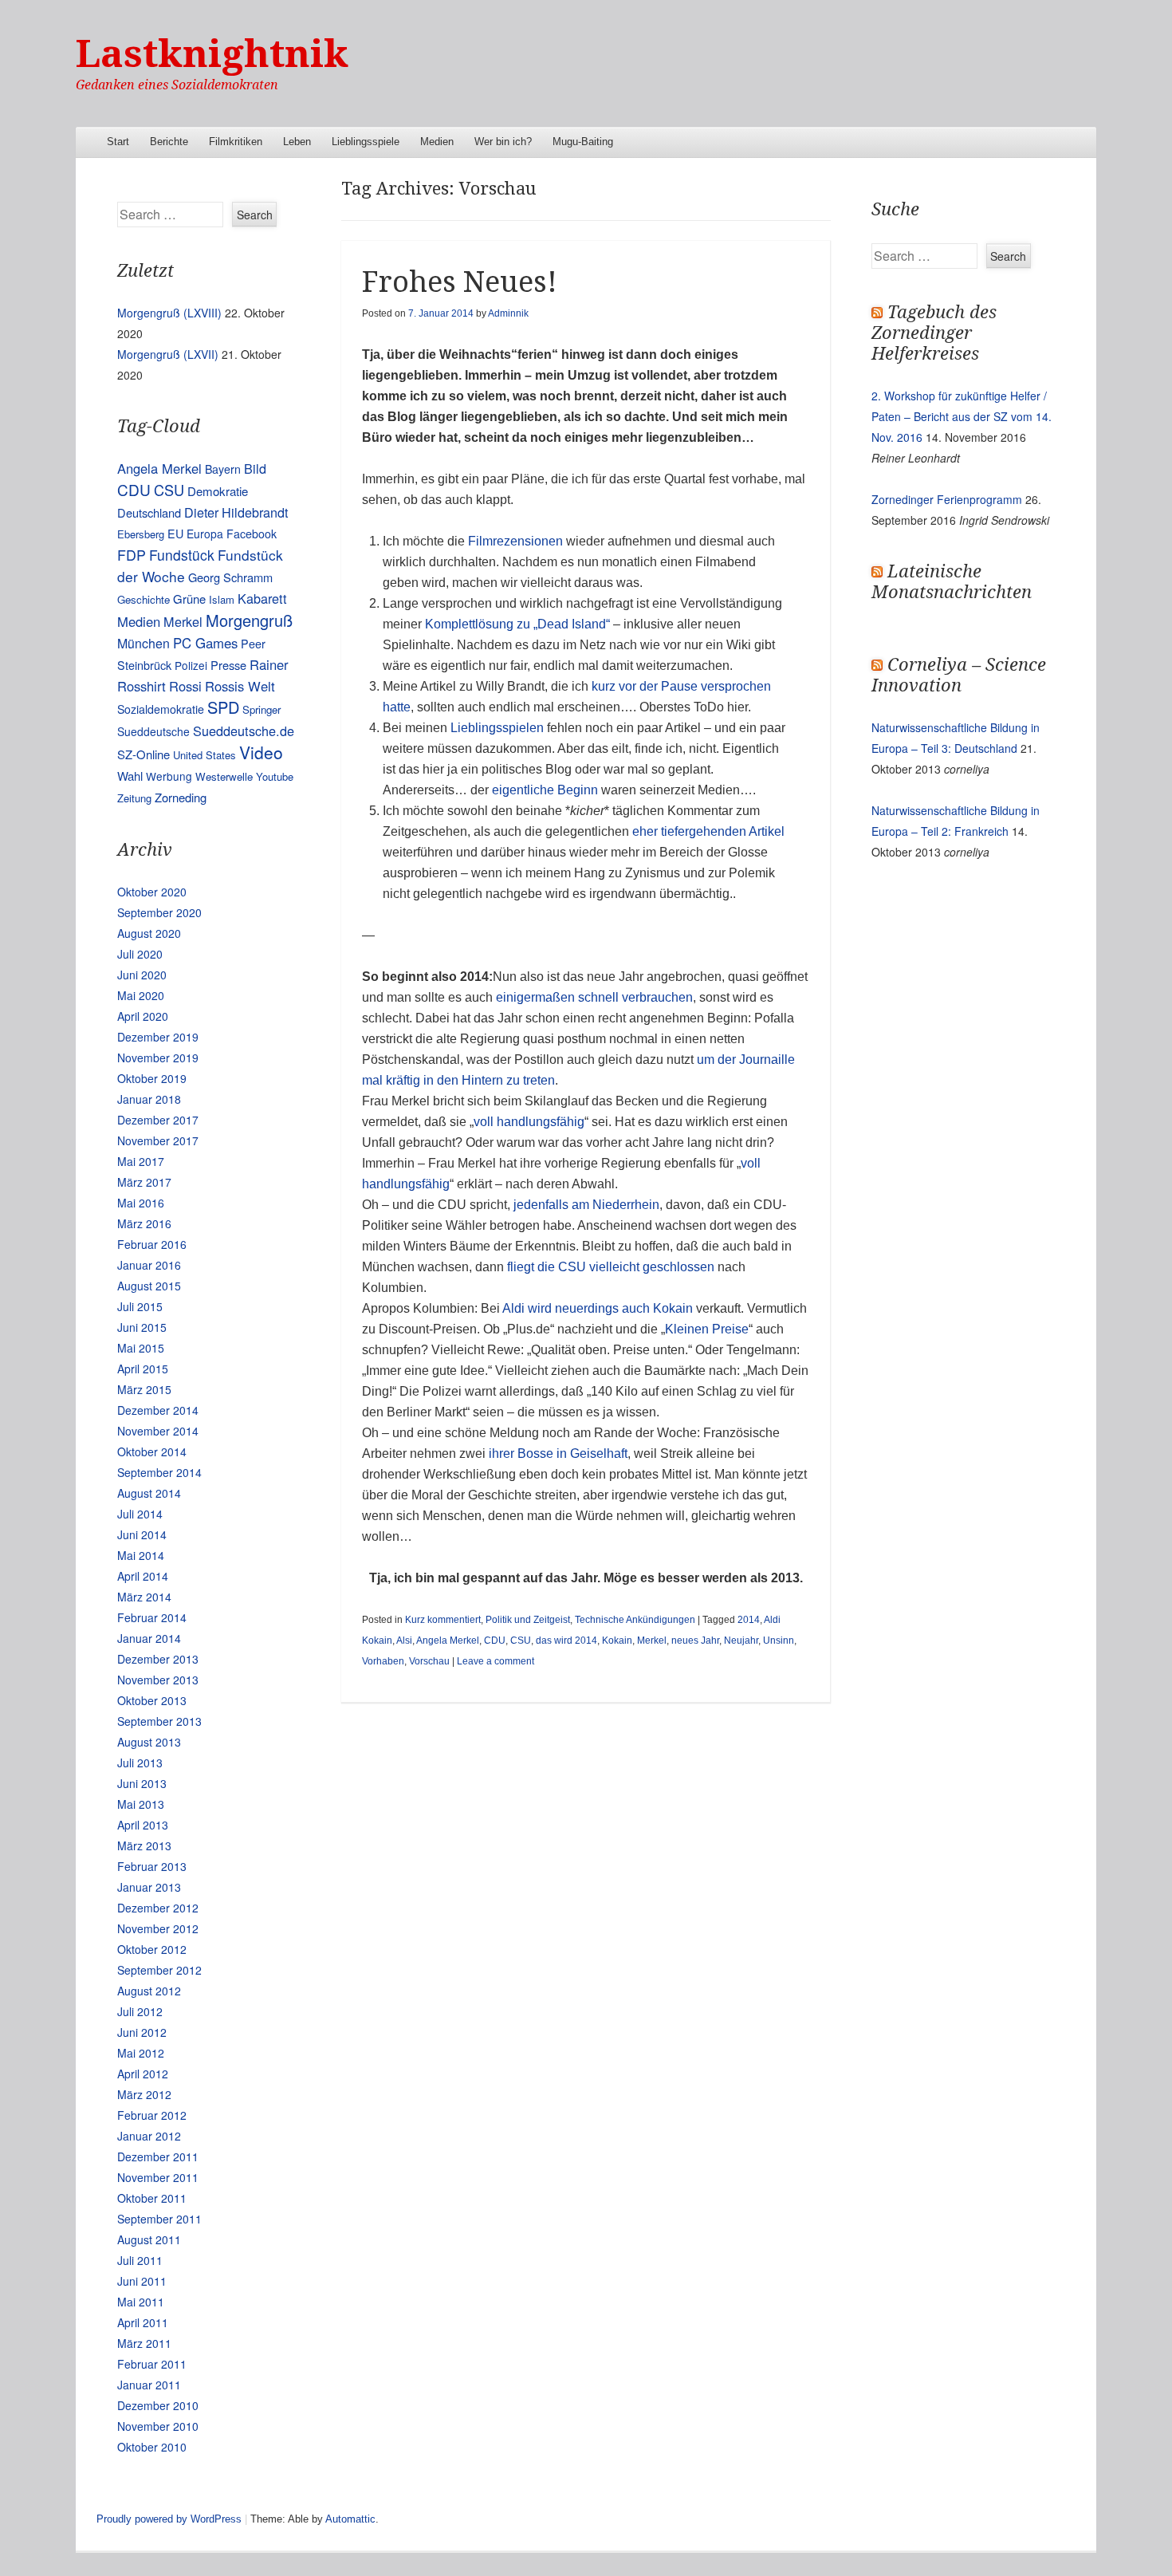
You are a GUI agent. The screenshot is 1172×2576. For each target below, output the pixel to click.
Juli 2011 (140, 2260)
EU (175, 533)
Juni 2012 (142, 2032)
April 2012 (143, 2074)
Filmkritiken (236, 142)
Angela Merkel (448, 1641)
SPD (223, 707)
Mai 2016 (141, 1203)
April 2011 (143, 2322)
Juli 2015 (140, 1306)
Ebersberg (141, 534)
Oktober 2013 (152, 1700)
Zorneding (181, 797)
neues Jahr (695, 1641)
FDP (132, 555)
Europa (205, 534)
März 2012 (144, 2094)
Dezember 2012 (158, 1908)
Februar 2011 (152, 2364)
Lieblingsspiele (366, 142)
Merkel (652, 1641)
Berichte (169, 142)
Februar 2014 (152, 1617)
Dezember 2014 (158, 1410)
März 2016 (144, 1223)
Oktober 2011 (152, 2198)
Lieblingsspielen (499, 728)
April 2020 (143, 1016)
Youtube (275, 776)
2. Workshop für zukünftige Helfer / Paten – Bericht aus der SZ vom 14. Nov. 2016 (962, 416)
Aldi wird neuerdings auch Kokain (598, 1308)
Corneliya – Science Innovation (959, 675)
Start (118, 142)
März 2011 (144, 2343)
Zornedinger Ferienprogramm (947, 499)
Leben (297, 142)
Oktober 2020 (152, 892)
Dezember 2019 (158, 1037)
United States (205, 755)
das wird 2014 (566, 1641)
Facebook (252, 534)
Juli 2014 (140, 1514)
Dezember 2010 (158, 2405)
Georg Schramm (230, 577)
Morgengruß (249, 620)
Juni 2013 (142, 1783)
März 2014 (144, 1597)
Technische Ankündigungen (635, 1620)
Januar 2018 (149, 1099)
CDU (495, 1641)
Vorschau (429, 1661)
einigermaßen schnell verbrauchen (594, 997)
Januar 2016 (149, 1265)
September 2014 (159, 1472)
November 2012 (158, 1928)
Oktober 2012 (152, 1949)
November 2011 (158, 2177)
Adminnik (508, 313)
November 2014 (158, 1431)
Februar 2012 (152, 2115)
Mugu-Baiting (583, 142)
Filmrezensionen (515, 541)
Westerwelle (224, 776)
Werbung (169, 776)
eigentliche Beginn (545, 790)
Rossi (185, 686)
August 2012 (149, 1991)
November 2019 (158, 1058)
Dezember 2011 (158, 2157)
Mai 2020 (141, 995)
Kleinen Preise (707, 1329)
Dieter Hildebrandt (236, 512)
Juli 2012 (140, 2011)
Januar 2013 (149, 1887)
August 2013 (149, 1742)
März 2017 (144, 1182)
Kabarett (262, 598)
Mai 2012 (141, 2053)
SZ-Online (144, 754)
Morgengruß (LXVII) (168, 354)
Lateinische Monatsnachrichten (952, 582)
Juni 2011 (142, 2281)
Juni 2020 (142, 975)
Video (261, 752)
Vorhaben (383, 1661)
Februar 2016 (152, 1244)
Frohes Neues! (460, 282)
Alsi (404, 1641)
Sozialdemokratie (161, 709)
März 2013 (144, 1845)
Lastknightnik (212, 54)
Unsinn (779, 1641)
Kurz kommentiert (443, 1620)
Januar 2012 (149, 2136)
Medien (437, 142)
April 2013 (143, 1825)
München (144, 643)
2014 (749, 1620)
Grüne (189, 599)
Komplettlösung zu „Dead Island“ (517, 624)
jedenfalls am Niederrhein (586, 1205)
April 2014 (143, 1576)
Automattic (350, 2519)
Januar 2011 (149, 2385)
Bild (255, 468)
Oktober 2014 (152, 1451)
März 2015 (144, 1389)
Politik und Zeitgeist (528, 1620)
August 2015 (149, 1286)
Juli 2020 (140, 954)
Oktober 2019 (152, 1078)
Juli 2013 (140, 1763)
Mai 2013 (141, 1804)
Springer (262, 709)
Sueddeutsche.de (244, 731)
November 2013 (158, 1680)
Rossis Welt (240, 686)
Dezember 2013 (158, 1659)
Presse (228, 665)
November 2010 (158, 2426)
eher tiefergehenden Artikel (708, 831)
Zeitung (134, 798)
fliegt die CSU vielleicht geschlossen (611, 1267)
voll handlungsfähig (529, 1122)
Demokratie (218, 491)
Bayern (223, 469)
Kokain (617, 1641)
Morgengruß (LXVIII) (169, 313)
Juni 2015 (142, 1327)
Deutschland (149, 512)
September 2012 (159, 1970)
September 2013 (159, 1721)
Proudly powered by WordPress (169, 2519)
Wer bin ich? (503, 142)
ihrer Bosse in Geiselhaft (558, 1453)
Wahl (130, 776)
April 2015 (143, 1369)
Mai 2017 (141, 1161)
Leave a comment (496, 1661)
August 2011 (149, 2239)
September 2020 (159, 912)
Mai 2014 (141, 1555)
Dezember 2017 (158, 1120)
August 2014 (149, 1493)
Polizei (191, 665)
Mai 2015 (141, 1348)
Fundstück (182, 555)
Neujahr (741, 1641)
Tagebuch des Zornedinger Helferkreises (934, 333)
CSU (521, 1641)
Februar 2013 (152, 1866)
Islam (222, 599)
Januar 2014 (149, 1638)
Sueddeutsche (153, 731)
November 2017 (158, 1140)
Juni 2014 (142, 1534)
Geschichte (144, 599)
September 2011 (159, 2219)
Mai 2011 (141, 2302)
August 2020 (149, 933)
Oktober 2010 (152, 2447)
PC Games (205, 643)
